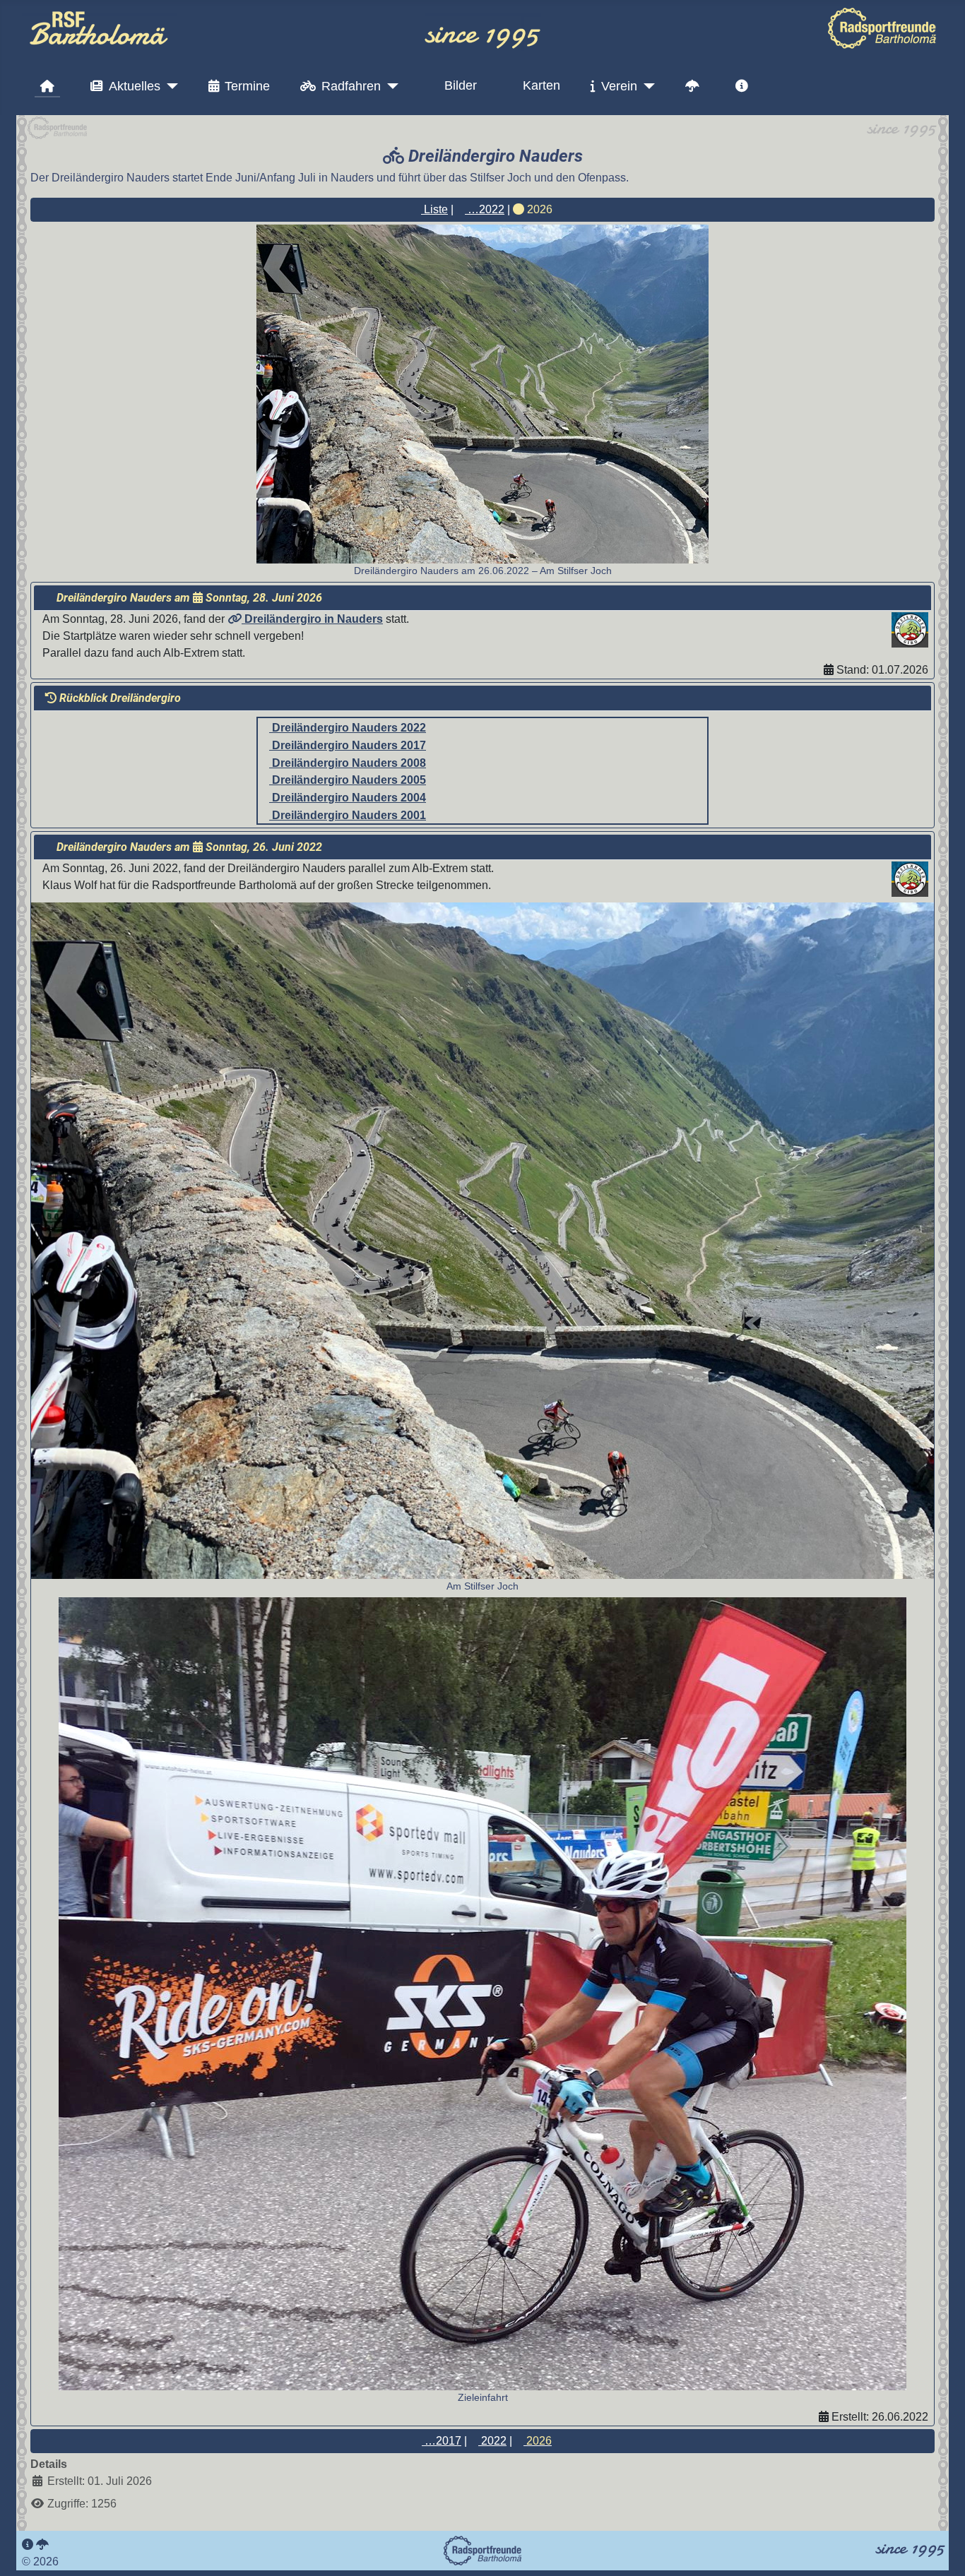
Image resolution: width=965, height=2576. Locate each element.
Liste (434, 209)
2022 (492, 2441)
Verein (619, 86)
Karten (541, 85)
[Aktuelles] (169, 86)
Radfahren (351, 86)
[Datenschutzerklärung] (42, 2545)
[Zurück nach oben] (940, 2550)
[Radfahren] (390, 86)
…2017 (442, 2441)
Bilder (461, 85)
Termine (247, 86)
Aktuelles (135, 86)
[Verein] (646, 86)
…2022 (485, 209)
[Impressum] (28, 2545)
